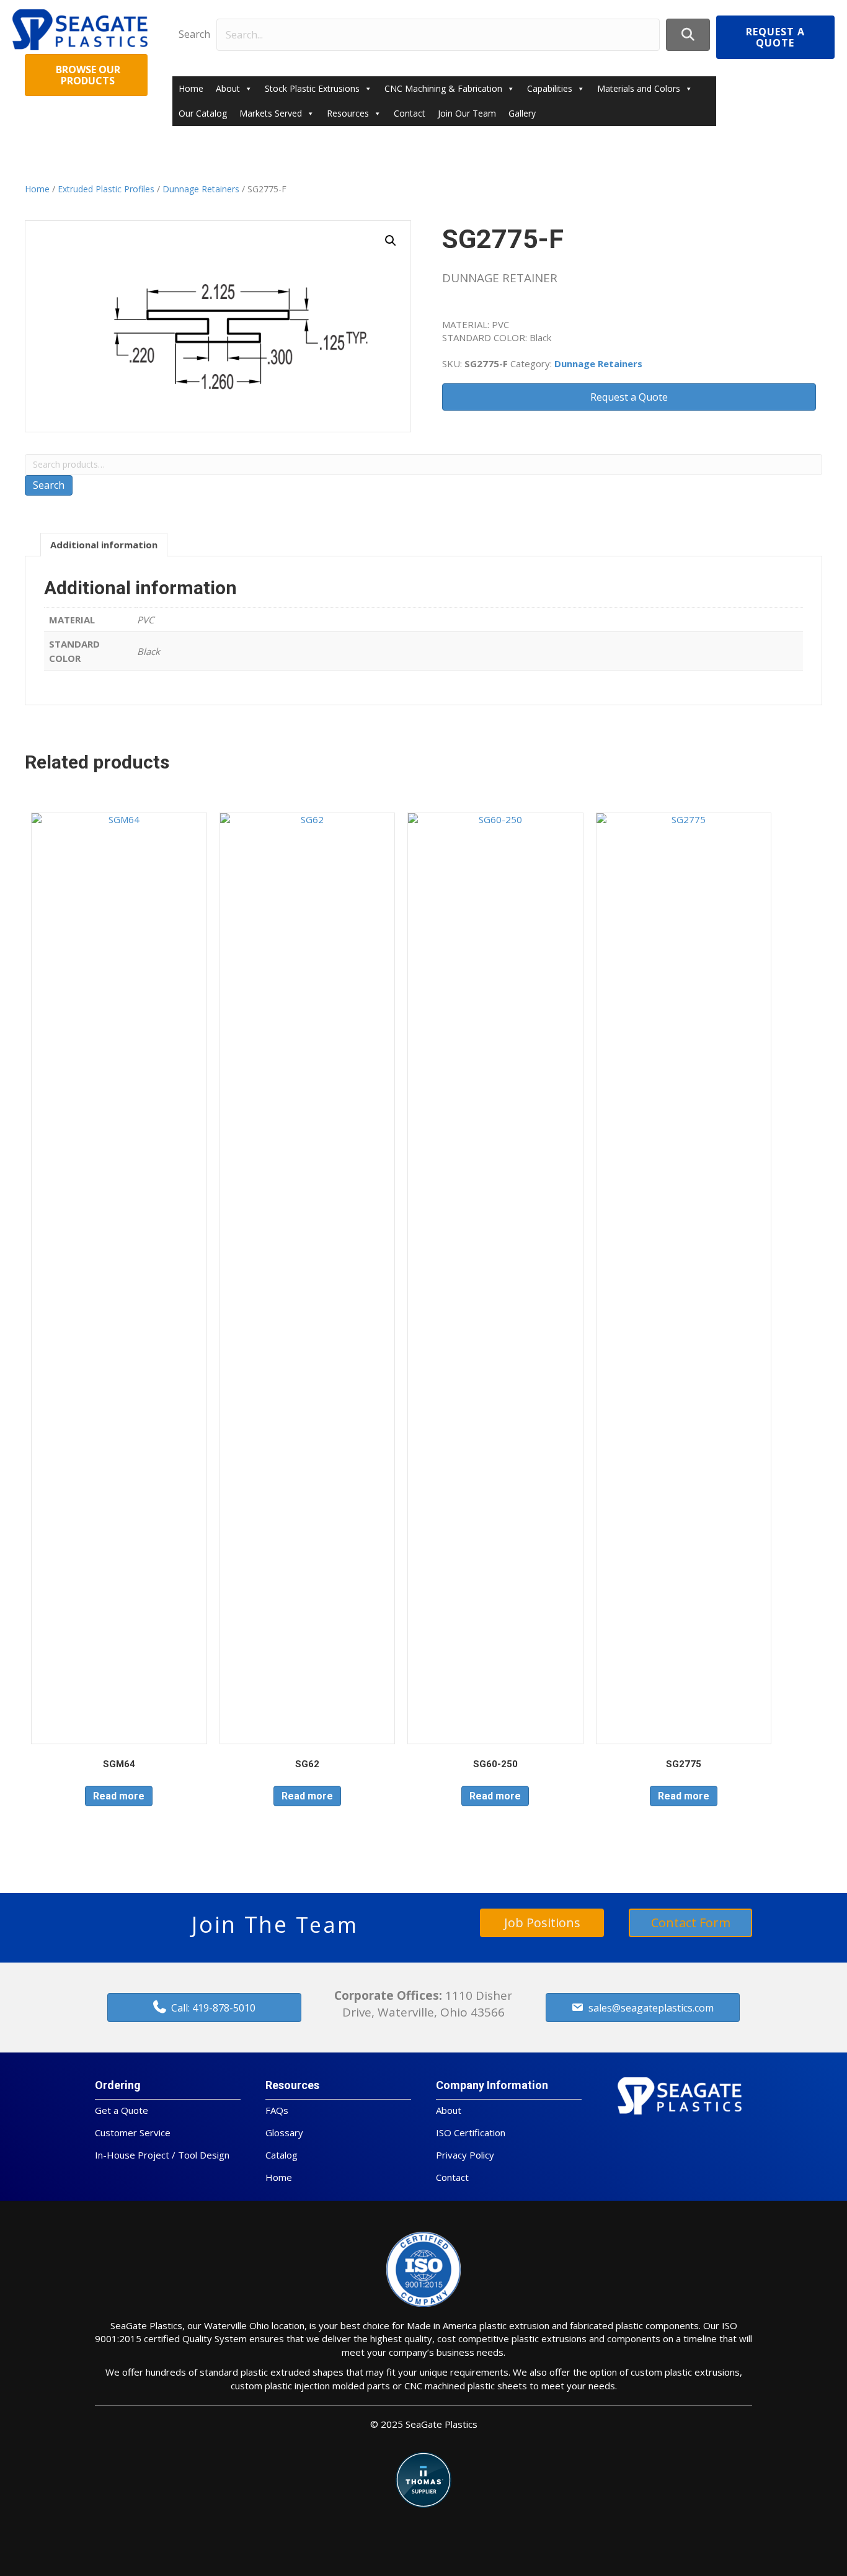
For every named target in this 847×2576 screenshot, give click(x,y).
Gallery (522, 113)
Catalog (282, 2155)
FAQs (277, 2110)
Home (191, 88)
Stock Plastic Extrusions (312, 88)
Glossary (284, 2133)
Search (194, 34)
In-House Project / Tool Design (162, 2155)
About (228, 88)
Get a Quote (122, 2110)
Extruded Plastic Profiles (106, 189)
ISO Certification (471, 2133)
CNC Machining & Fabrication (443, 88)
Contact (410, 113)
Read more (119, 1796)
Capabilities (550, 88)
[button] (688, 34)
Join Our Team (467, 113)
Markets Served (271, 113)
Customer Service (133, 2133)
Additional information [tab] (104, 545)
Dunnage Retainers (201, 189)
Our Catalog (203, 113)
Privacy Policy (465, 2155)
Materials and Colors (639, 88)
